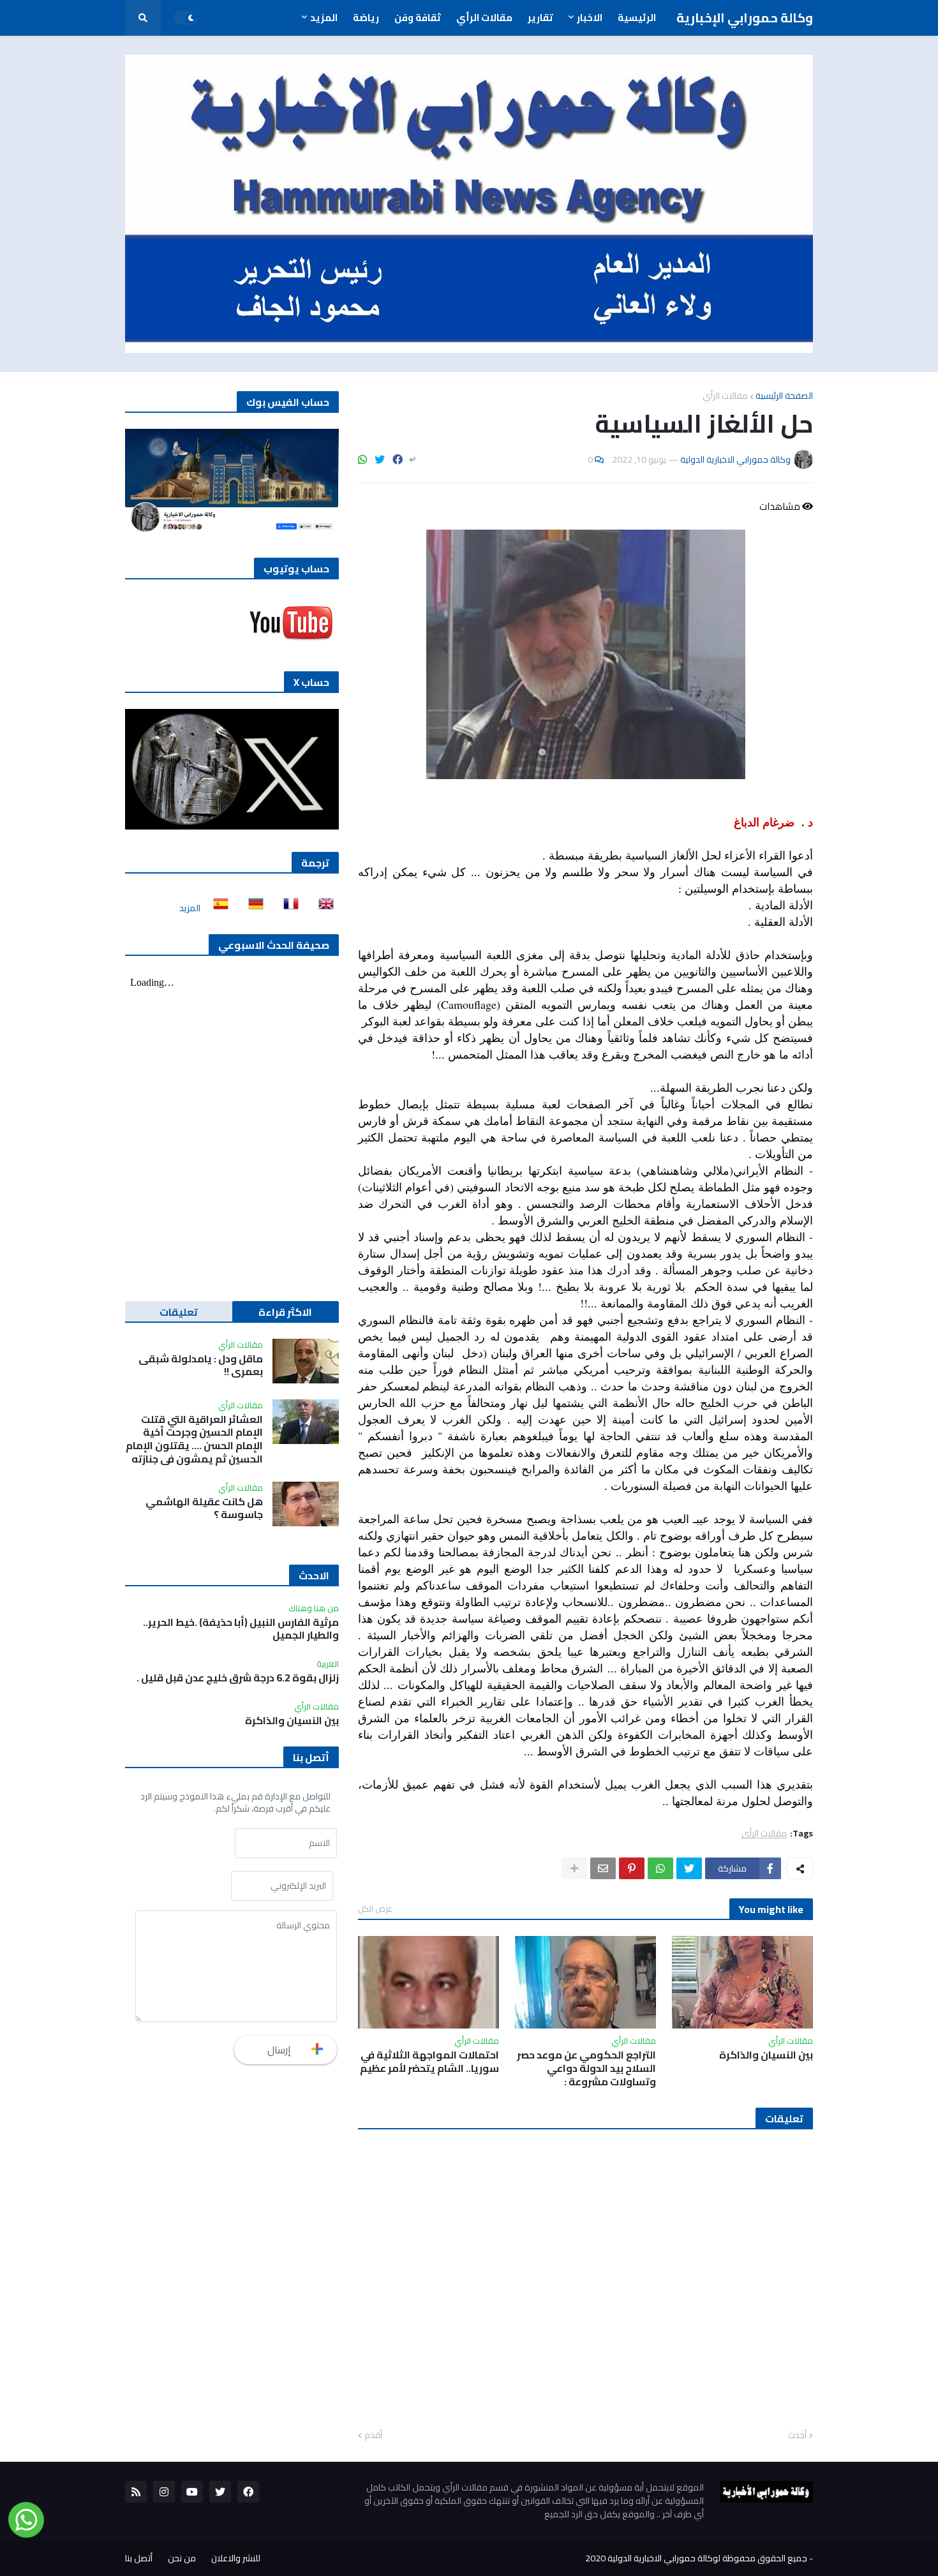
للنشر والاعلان (236, 2558)
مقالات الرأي (725, 396)
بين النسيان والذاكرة (766, 2055)
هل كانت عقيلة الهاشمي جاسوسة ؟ (204, 1508)
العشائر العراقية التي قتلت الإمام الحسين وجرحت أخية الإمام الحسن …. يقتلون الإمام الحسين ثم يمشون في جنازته (194, 1439)
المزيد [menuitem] (324, 18)
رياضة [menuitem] (366, 18)
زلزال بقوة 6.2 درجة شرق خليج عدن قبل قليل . (238, 1678)
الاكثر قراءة (285, 1312)
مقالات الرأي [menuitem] (484, 18)
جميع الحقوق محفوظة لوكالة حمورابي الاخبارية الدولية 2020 (696, 2558)
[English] (322, 908)
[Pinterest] (632, 1868)
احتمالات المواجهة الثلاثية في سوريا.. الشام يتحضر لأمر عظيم (429, 2062)
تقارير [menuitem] (540, 18)
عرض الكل (375, 1909)
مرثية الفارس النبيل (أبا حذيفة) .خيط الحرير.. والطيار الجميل (241, 1629)
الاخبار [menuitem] (590, 18)
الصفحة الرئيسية (784, 396)
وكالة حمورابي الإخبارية (745, 18)
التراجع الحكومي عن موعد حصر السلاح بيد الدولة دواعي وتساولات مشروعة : (586, 2068)
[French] (287, 908)
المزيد (190, 908)
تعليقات (179, 1312)
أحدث (797, 2436)
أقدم (373, 2436)
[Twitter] (380, 459)
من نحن (182, 2558)
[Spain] (217, 908)
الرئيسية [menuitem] (637, 18)
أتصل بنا (139, 2558)
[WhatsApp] (362, 459)
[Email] (603, 1868)
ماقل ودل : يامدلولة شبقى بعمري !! (201, 1366)
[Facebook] (398, 459)
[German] (252, 908)
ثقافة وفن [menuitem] (418, 18)
